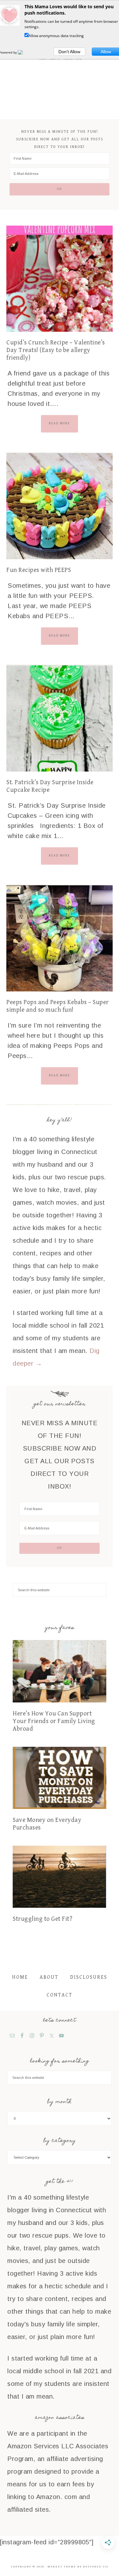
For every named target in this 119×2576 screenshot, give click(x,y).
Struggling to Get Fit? (43, 1919)
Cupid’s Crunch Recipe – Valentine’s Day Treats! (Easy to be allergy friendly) (56, 350)
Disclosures (89, 1977)
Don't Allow (69, 52)
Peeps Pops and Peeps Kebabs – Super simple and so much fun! (58, 1006)
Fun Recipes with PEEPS (39, 570)
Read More (60, 423)
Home (20, 1977)
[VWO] (24, 52)
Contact (60, 1995)
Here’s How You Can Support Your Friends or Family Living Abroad (54, 1721)
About (49, 1977)
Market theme (62, 2567)
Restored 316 (96, 2567)
